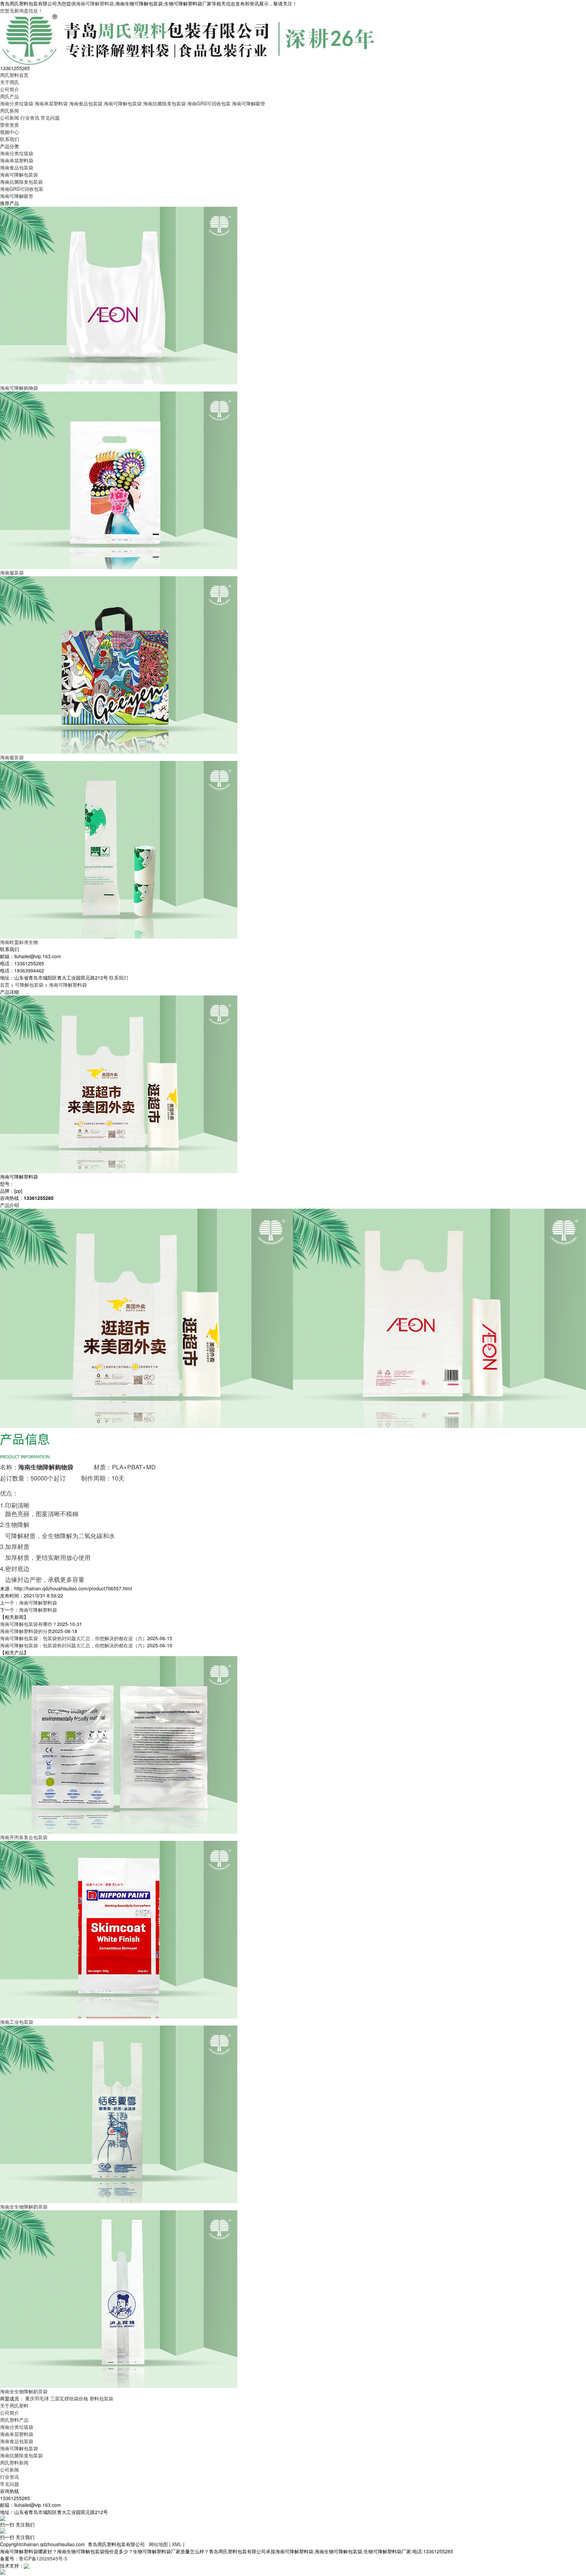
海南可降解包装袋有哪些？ (28, 1624)
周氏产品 (9, 96)
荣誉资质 (9, 125)
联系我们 (9, 139)
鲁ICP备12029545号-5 (43, 2558)
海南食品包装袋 (86, 103)
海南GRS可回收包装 (209, 103)
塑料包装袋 (101, 2398)
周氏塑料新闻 (14, 2462)
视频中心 (9, 132)
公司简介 (9, 89)
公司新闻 (9, 118)
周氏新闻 (9, 110)
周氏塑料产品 (14, 2420)
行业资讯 (30, 118)
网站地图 (158, 2544)
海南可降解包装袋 (123, 103)
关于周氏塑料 (14, 2406)
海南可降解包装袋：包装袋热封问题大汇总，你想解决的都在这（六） (74, 1638)
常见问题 (50, 118)
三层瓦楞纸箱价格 (69, 2398)
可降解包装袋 (29, 985)
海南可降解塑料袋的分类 (26, 1631)
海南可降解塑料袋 (95, 3)
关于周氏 (9, 82)
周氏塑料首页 (14, 75)
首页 (5, 985)
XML (177, 2544)
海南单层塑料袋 (51, 103)
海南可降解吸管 (249, 103)
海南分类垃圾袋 (17, 103)
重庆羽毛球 (37, 2398)
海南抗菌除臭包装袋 (164, 103)
